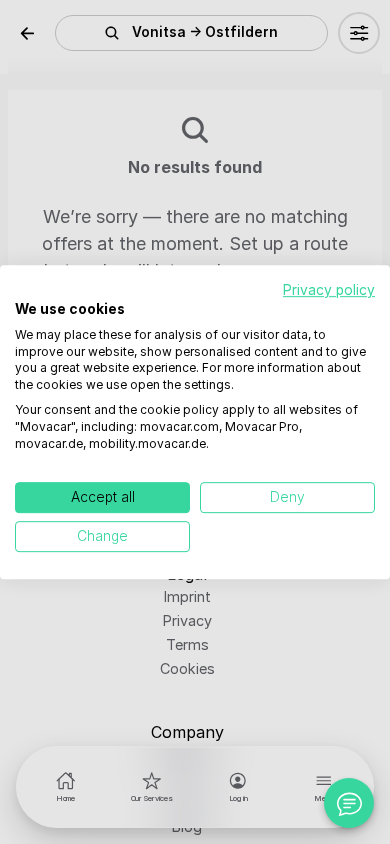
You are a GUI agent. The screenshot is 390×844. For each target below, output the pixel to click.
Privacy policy (329, 290)
